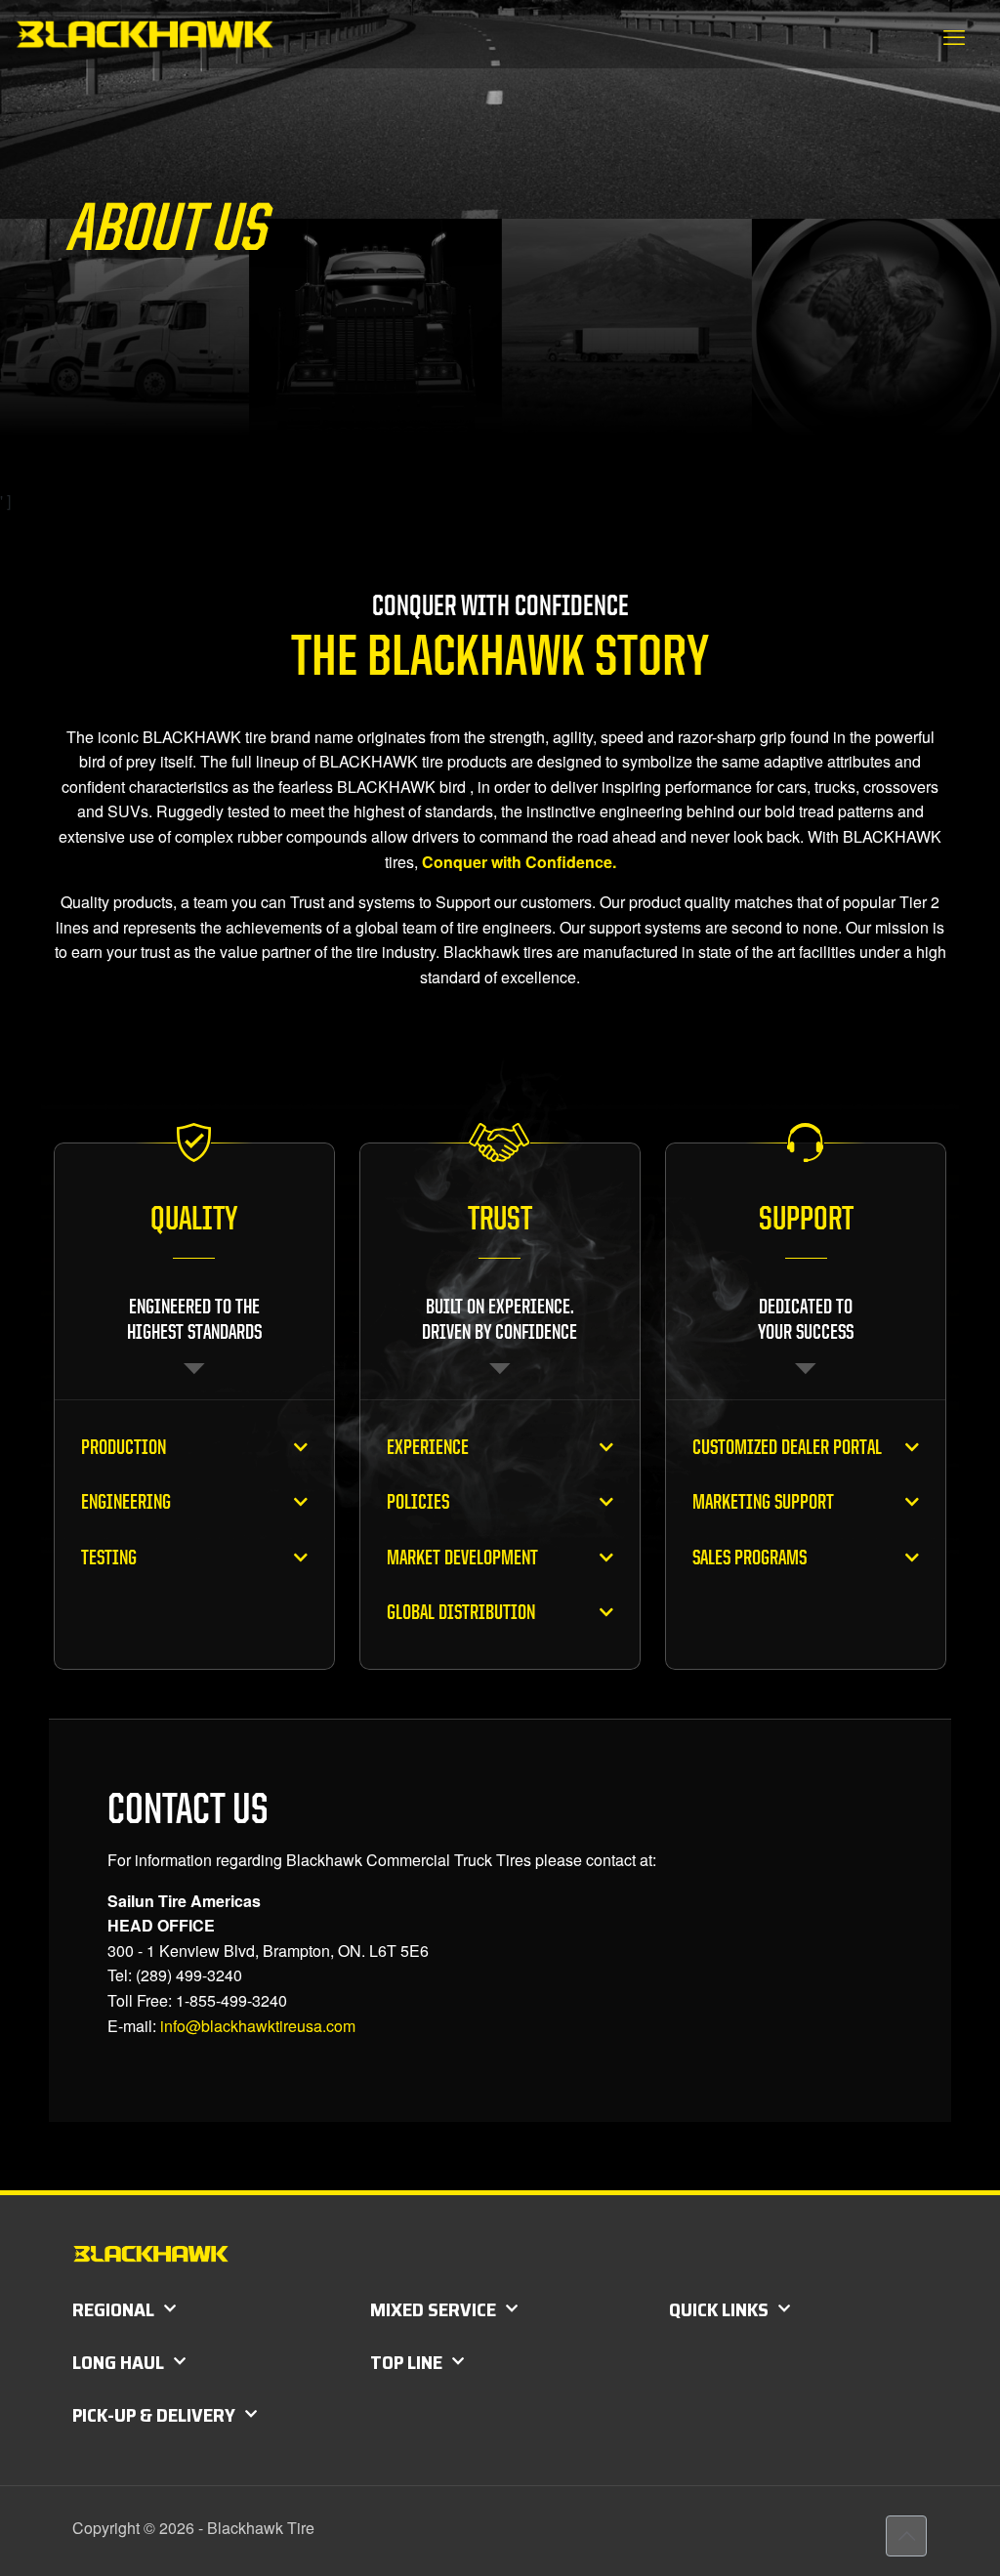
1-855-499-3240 (231, 2000)
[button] (194, 1447)
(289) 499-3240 (189, 1975)
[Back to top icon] (906, 2536)
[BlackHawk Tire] (144, 34)
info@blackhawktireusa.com (258, 2026)
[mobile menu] (954, 36)
